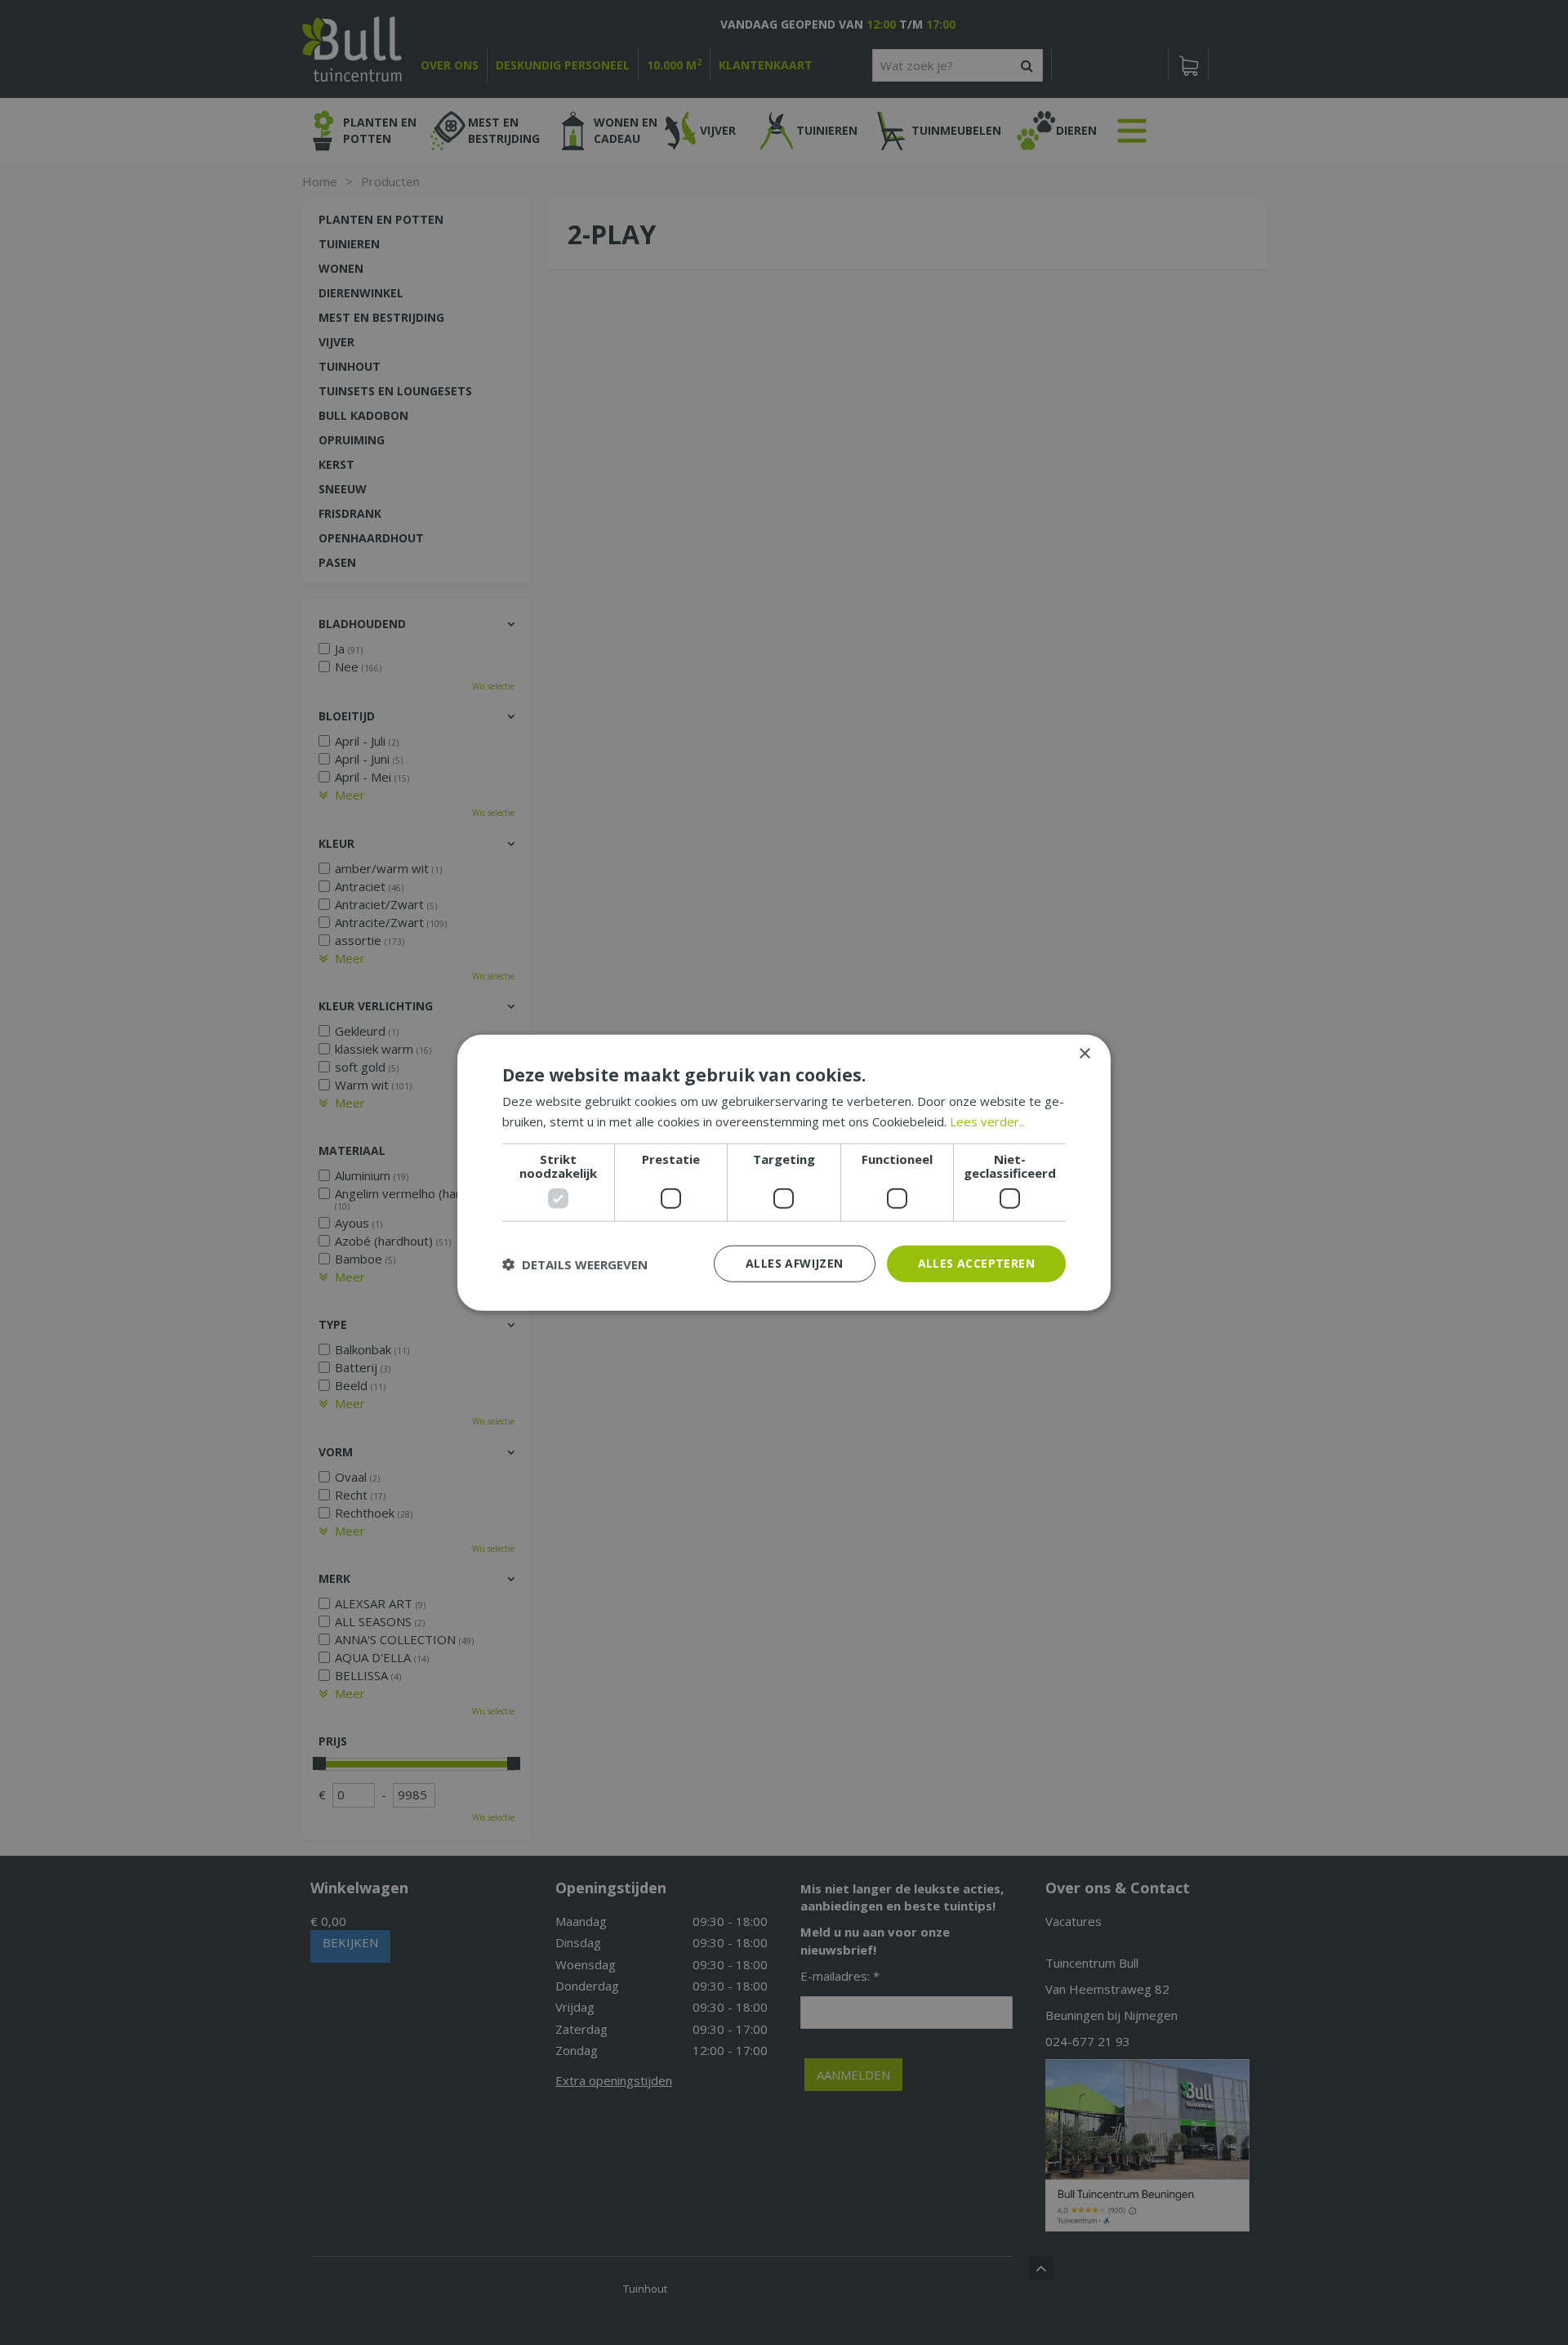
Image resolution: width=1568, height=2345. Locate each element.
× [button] (1084, 1053)
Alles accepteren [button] (976, 1263)
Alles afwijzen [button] (795, 1263)
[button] (575, 1264)
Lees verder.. (987, 1121)
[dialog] (784, 1172)
